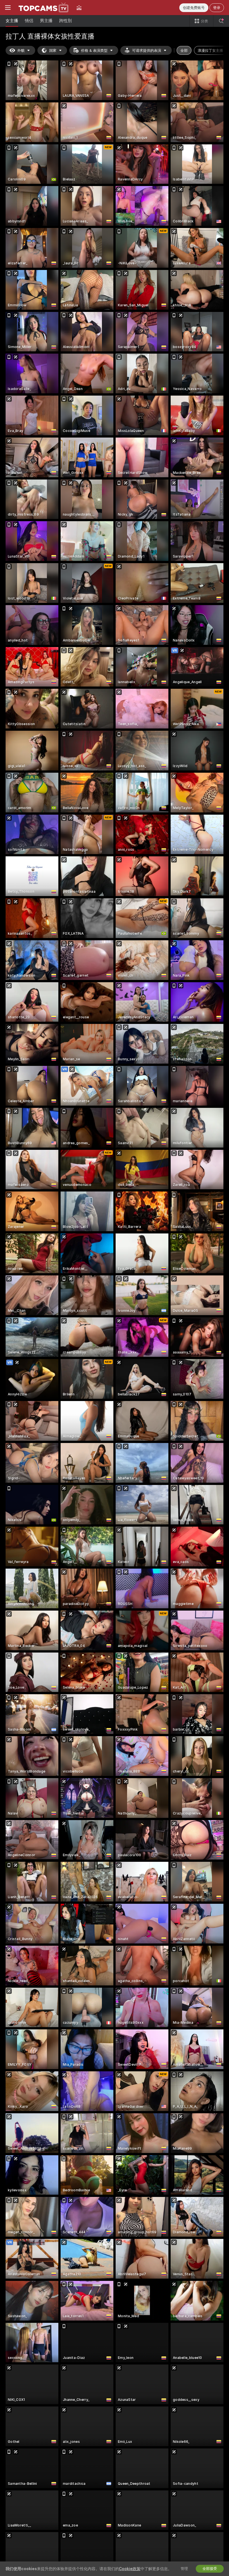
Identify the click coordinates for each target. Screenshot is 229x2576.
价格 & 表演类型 (94, 50)
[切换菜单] (8, 8)
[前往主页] (44, 8)
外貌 (21, 50)
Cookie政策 (130, 2569)
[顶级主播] (79, 8)
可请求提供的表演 (147, 50)
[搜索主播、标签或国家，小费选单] (221, 21)
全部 (184, 50)
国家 (53, 50)
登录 (217, 8)
